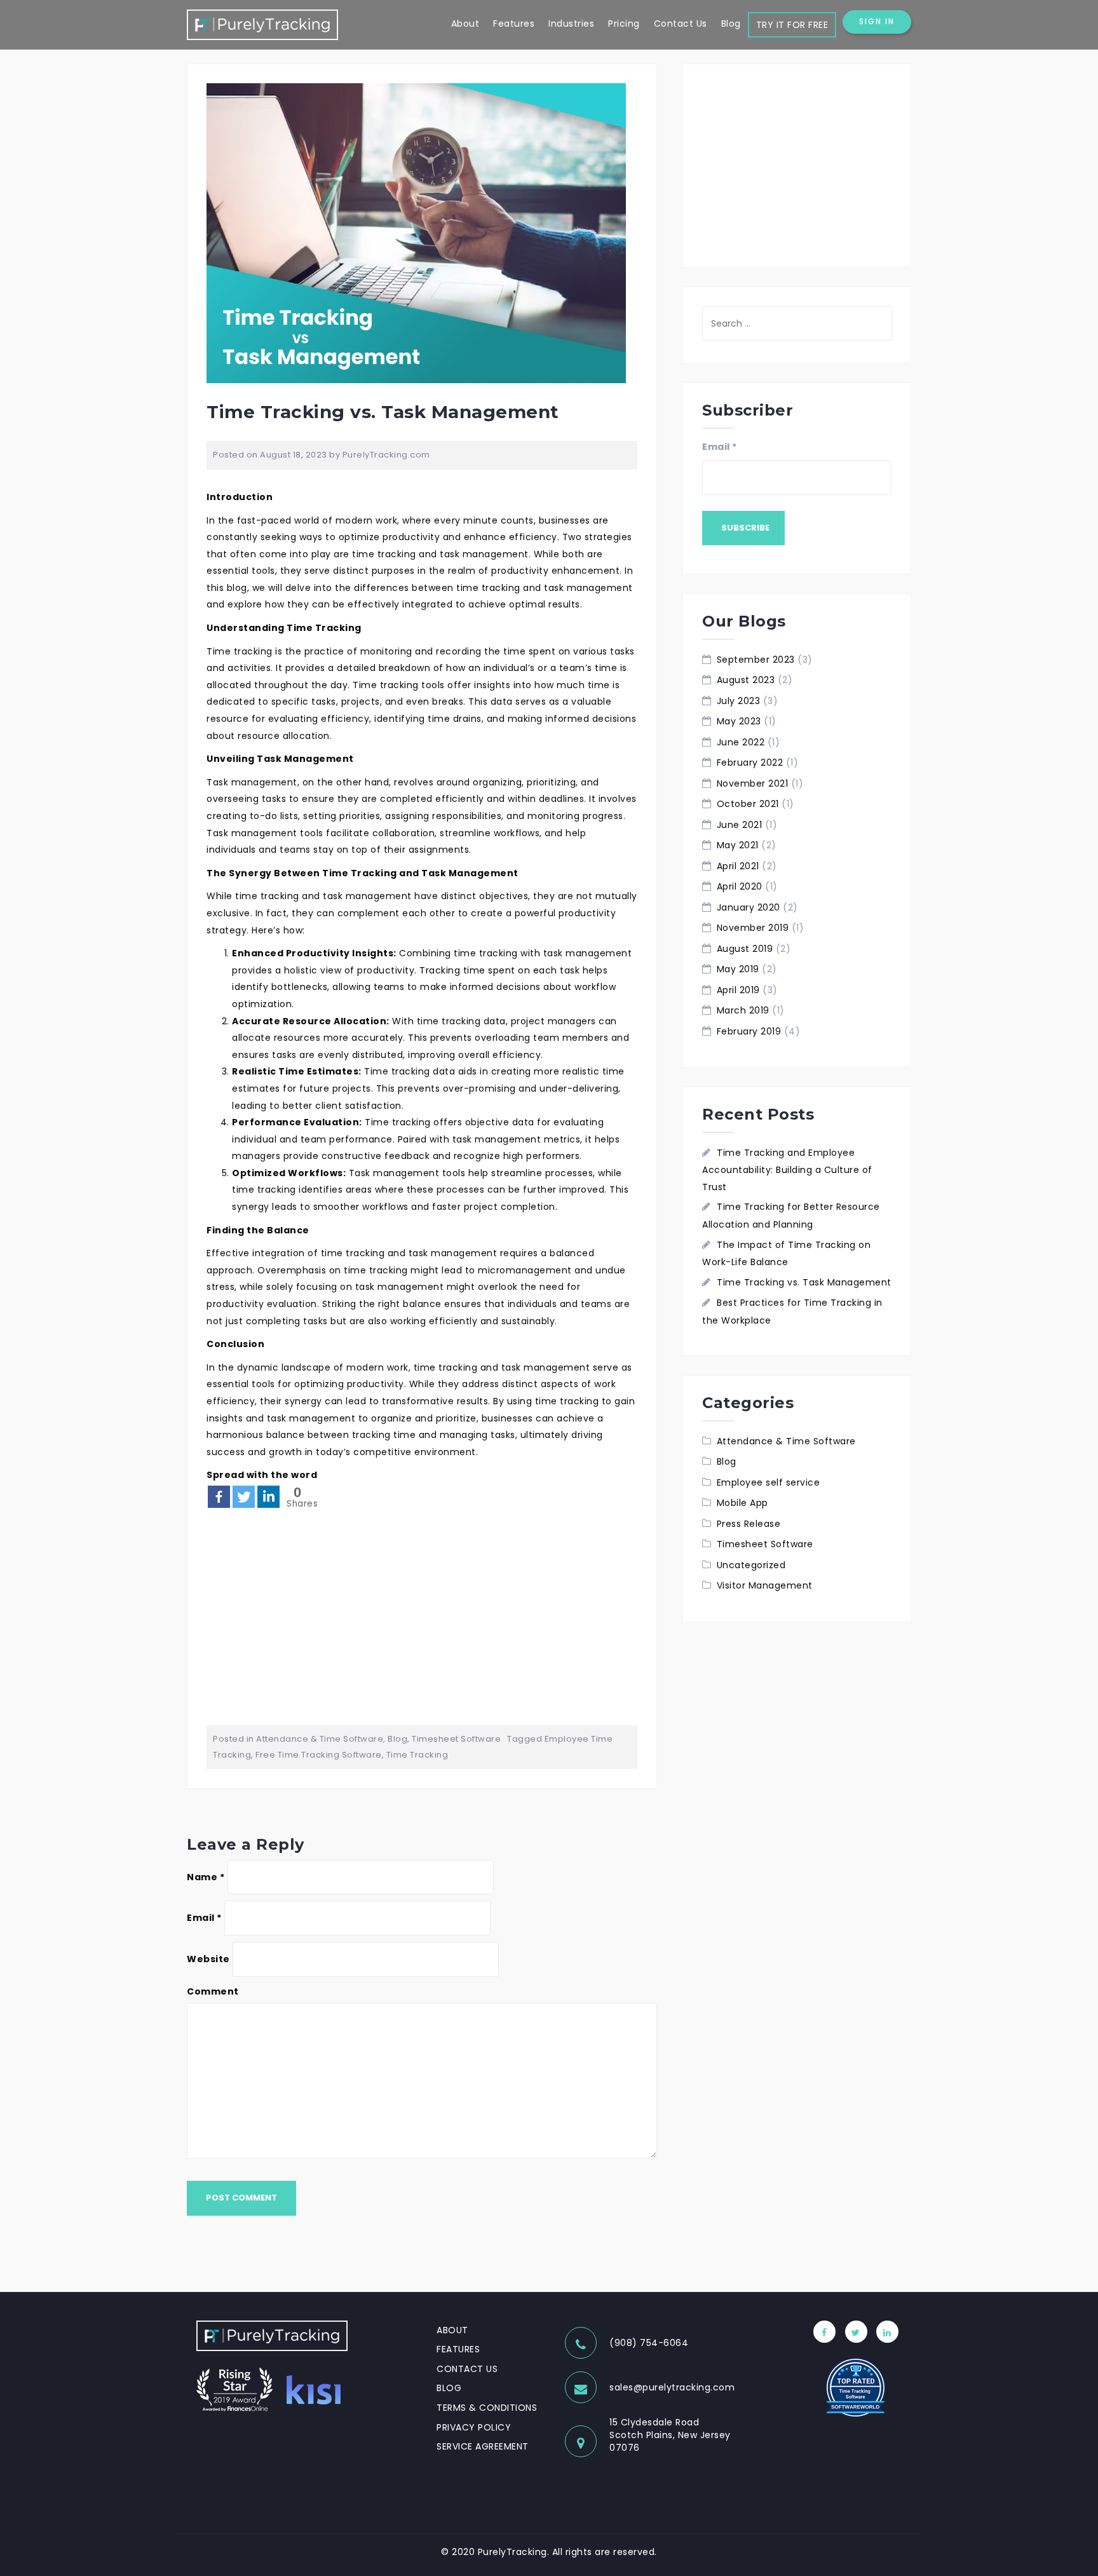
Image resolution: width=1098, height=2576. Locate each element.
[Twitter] (244, 1497)
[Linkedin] (268, 1497)
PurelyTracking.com (386, 455)
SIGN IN (877, 21)
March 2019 (743, 1010)
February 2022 (750, 763)
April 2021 (738, 866)
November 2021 (753, 783)
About (465, 24)
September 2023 (756, 660)
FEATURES (458, 2349)
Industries (571, 24)
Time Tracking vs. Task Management (804, 1282)
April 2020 (740, 886)
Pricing (624, 24)
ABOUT (452, 2330)
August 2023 (746, 680)
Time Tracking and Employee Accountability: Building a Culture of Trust (787, 1170)
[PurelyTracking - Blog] (262, 24)
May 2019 (738, 969)
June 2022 (741, 742)
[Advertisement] (422, 1617)
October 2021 (748, 804)
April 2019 (738, 990)
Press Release (749, 1524)
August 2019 (745, 949)
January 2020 (749, 907)
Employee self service (769, 1482)
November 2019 (753, 928)
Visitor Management (765, 1585)
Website (208, 1959)
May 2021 (738, 845)
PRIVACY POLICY (474, 2427)
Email (204, 1918)
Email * (720, 447)
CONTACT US (467, 2369)
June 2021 (740, 825)
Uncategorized (751, 1565)
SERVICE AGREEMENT (483, 2446)
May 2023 (739, 721)
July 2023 (739, 701)
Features (514, 24)
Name (206, 1877)
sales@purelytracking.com (672, 2387)
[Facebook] (219, 1497)
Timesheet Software (456, 1739)
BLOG (449, 2388)
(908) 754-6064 (649, 2343)
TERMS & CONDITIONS (487, 2408)
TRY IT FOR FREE (792, 25)
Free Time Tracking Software (319, 1755)
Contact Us (681, 24)
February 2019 (749, 1031)
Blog (731, 24)
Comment (213, 1991)
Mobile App (742, 1503)
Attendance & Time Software (320, 1739)
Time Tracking (417, 1755)
